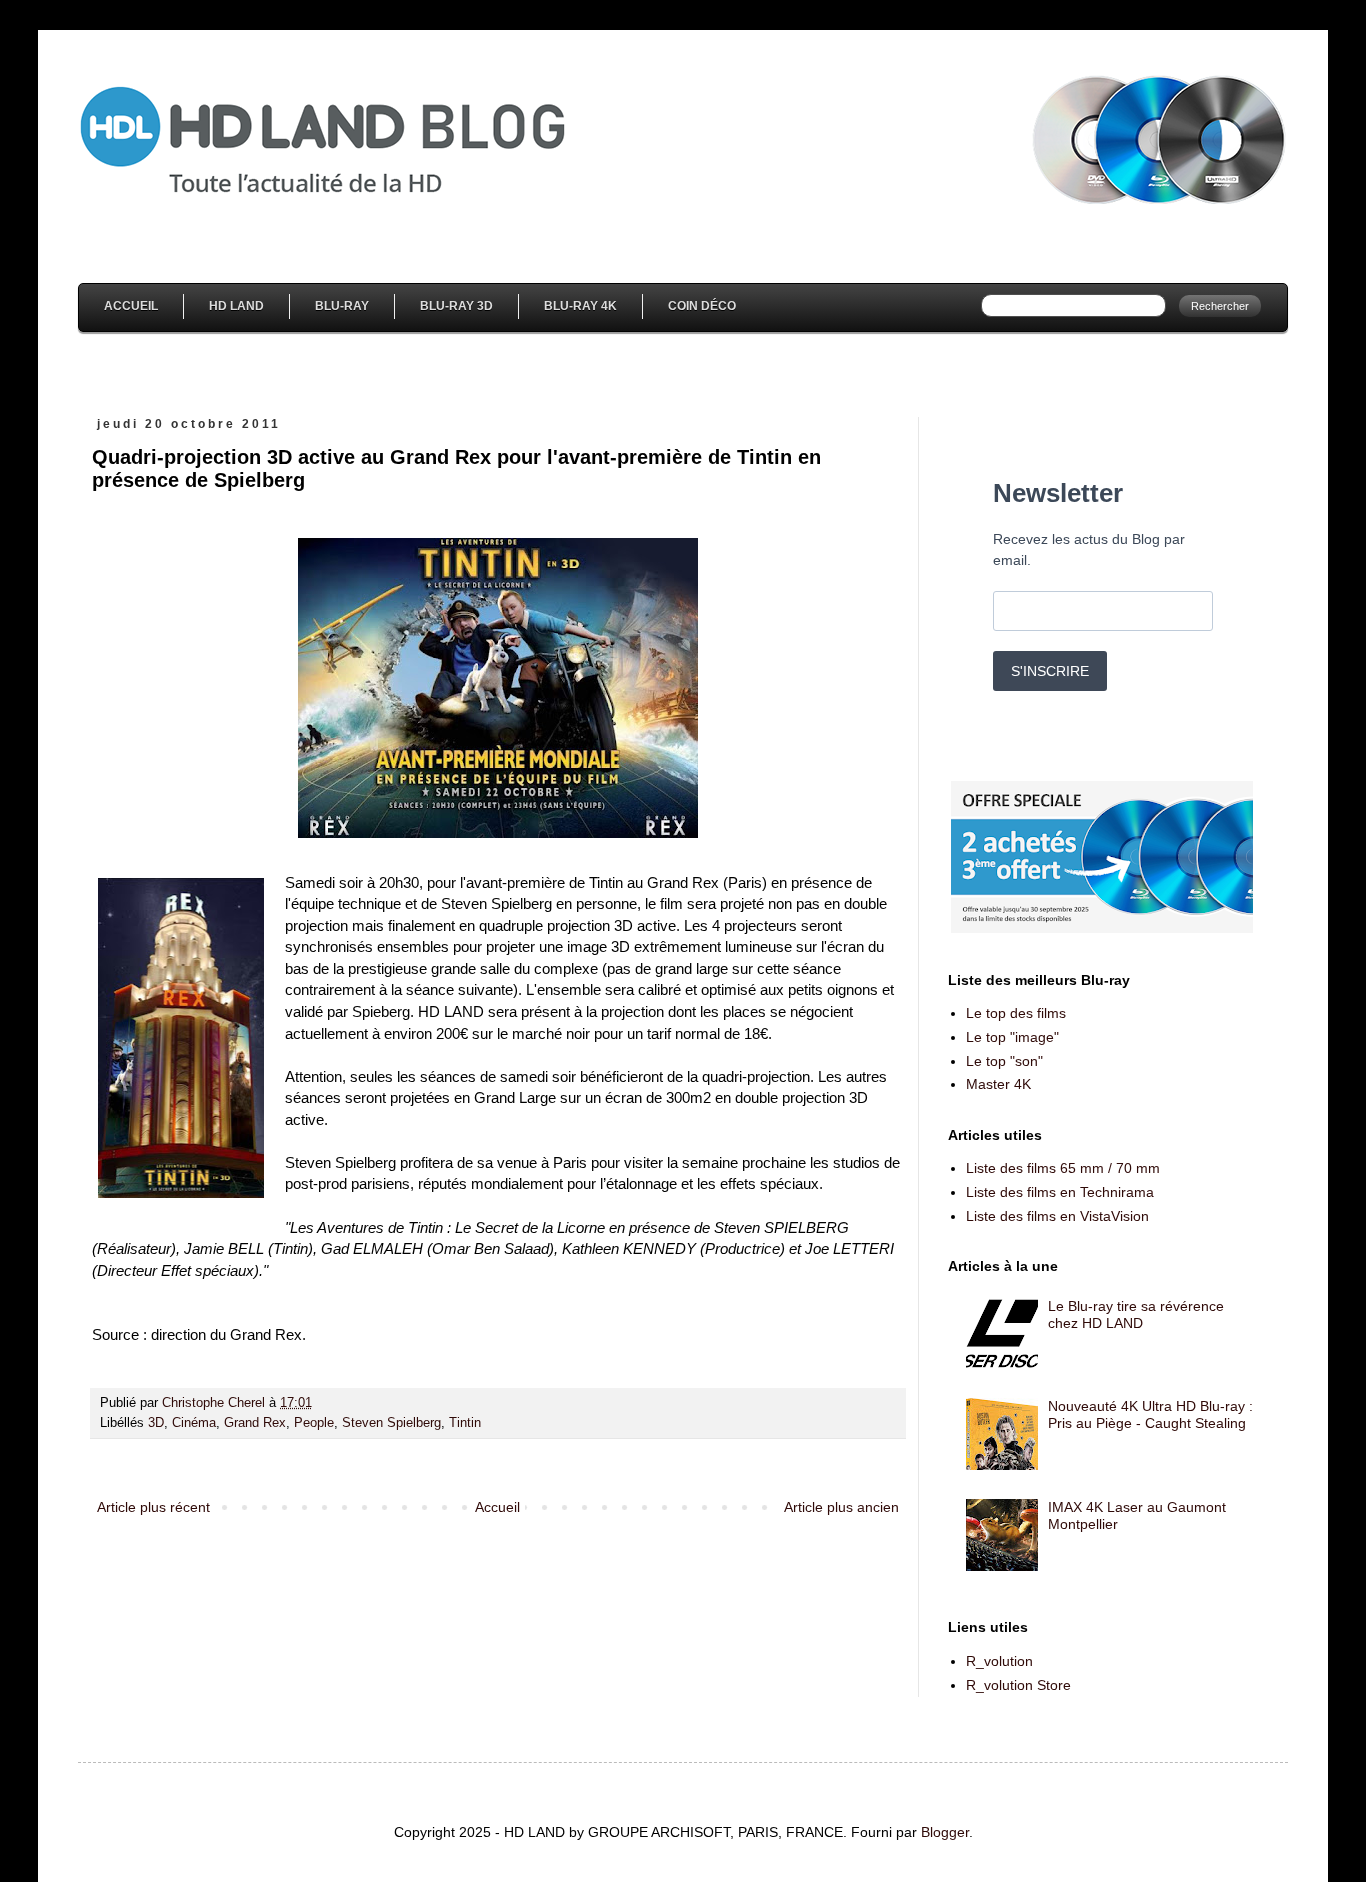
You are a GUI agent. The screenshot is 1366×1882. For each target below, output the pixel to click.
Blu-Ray (342, 306)
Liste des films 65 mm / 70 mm (1063, 1168)
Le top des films (1016, 1013)
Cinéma (194, 1423)
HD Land (236, 306)
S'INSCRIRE (1050, 671)
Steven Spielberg (391, 1423)
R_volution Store (1018, 1685)
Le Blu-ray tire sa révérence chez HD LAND (1136, 1314)
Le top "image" (1012, 1037)
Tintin (465, 1423)
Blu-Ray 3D (456, 306)
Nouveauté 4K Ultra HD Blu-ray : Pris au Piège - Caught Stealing (1150, 1414)
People (314, 1423)
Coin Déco (702, 306)
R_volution (999, 1661)
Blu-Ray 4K (580, 306)
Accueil (131, 306)
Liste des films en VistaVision (1057, 1216)
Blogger (945, 1832)
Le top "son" (1004, 1061)
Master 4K (998, 1084)
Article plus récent (153, 1507)
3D (156, 1423)
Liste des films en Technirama (1060, 1192)
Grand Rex (255, 1423)
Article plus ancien (841, 1507)
